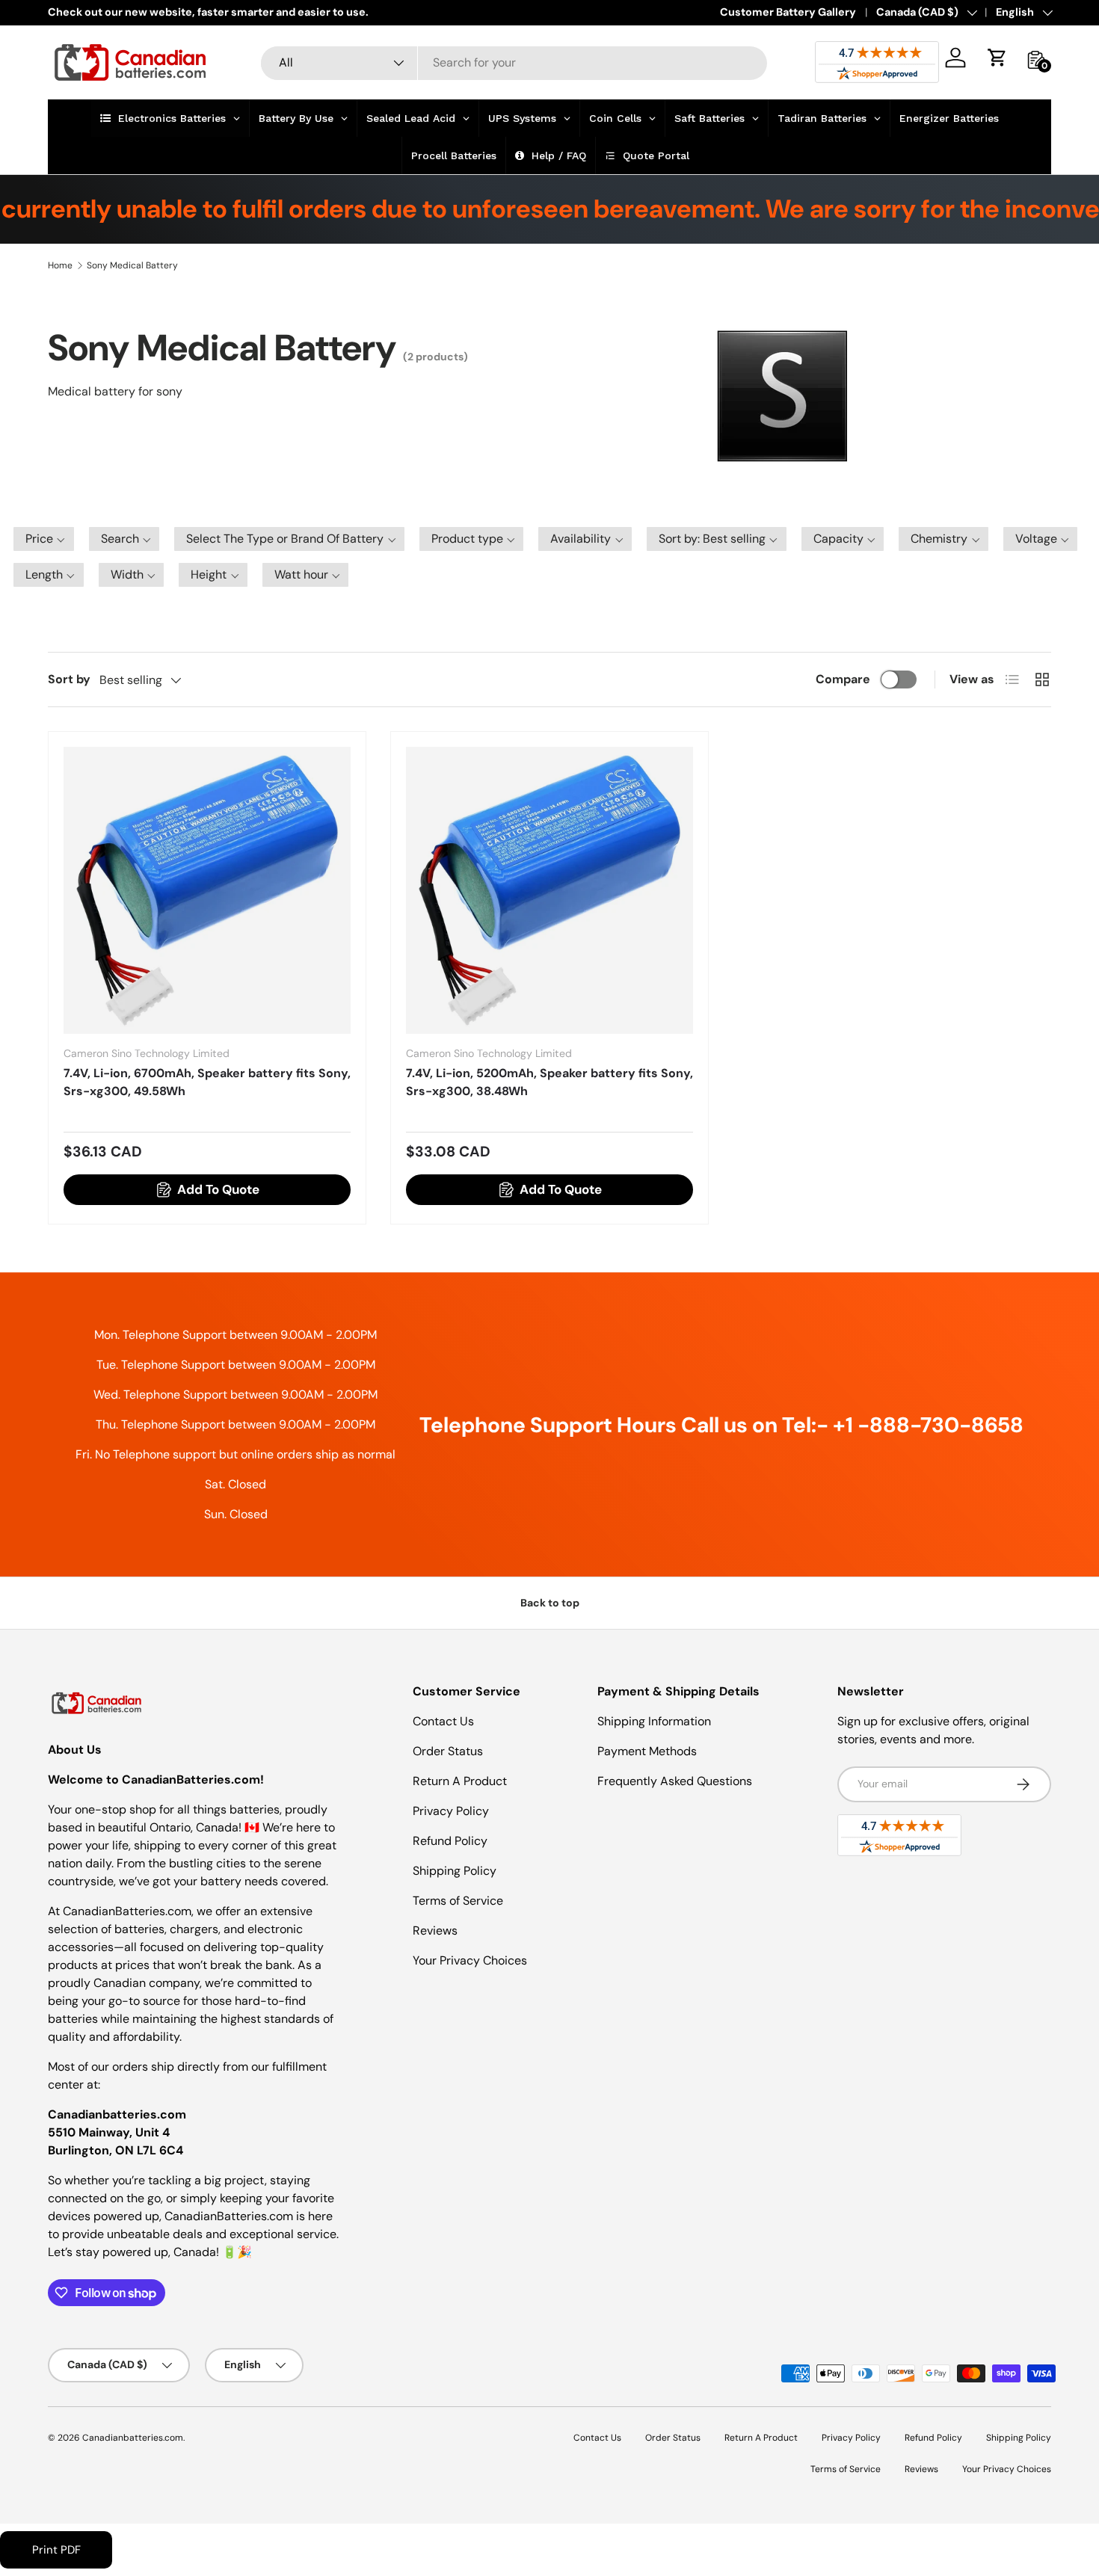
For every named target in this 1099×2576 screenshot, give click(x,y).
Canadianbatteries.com (133, 2438)
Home (60, 265)
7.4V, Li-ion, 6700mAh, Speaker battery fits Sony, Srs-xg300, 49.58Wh (207, 1082)
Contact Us (443, 1721)
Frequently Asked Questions (675, 1781)
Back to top (550, 1603)
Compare (843, 679)
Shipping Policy (455, 1871)
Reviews (435, 1931)
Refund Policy (450, 1841)
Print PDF (56, 2550)
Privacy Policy (451, 1811)
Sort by (69, 679)
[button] (997, 58)
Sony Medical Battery (132, 265)
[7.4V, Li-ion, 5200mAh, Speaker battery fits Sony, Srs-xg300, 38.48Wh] (549, 890)
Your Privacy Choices (470, 1960)
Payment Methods (647, 1751)
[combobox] (514, 62)
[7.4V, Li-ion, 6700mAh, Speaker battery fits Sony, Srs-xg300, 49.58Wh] (207, 890)
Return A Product (460, 1781)
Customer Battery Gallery (788, 12)
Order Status (448, 1751)
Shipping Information (654, 1721)
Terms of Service (458, 1901)
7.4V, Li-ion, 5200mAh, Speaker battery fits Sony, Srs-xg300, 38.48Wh (549, 1082)
